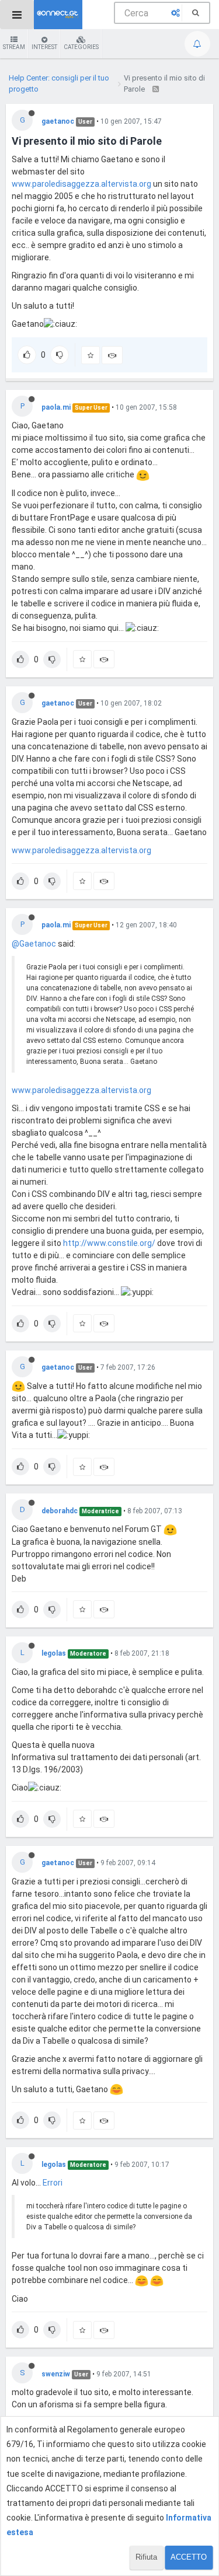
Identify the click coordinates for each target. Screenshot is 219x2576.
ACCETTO (189, 2557)
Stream (14, 47)
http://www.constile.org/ (109, 1243)
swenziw (56, 2374)
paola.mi (56, 407)
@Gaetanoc (34, 944)
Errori (53, 2183)
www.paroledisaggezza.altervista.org (81, 184)
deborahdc (60, 1511)
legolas (54, 1653)
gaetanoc (58, 121)
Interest (44, 47)
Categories (81, 47)
